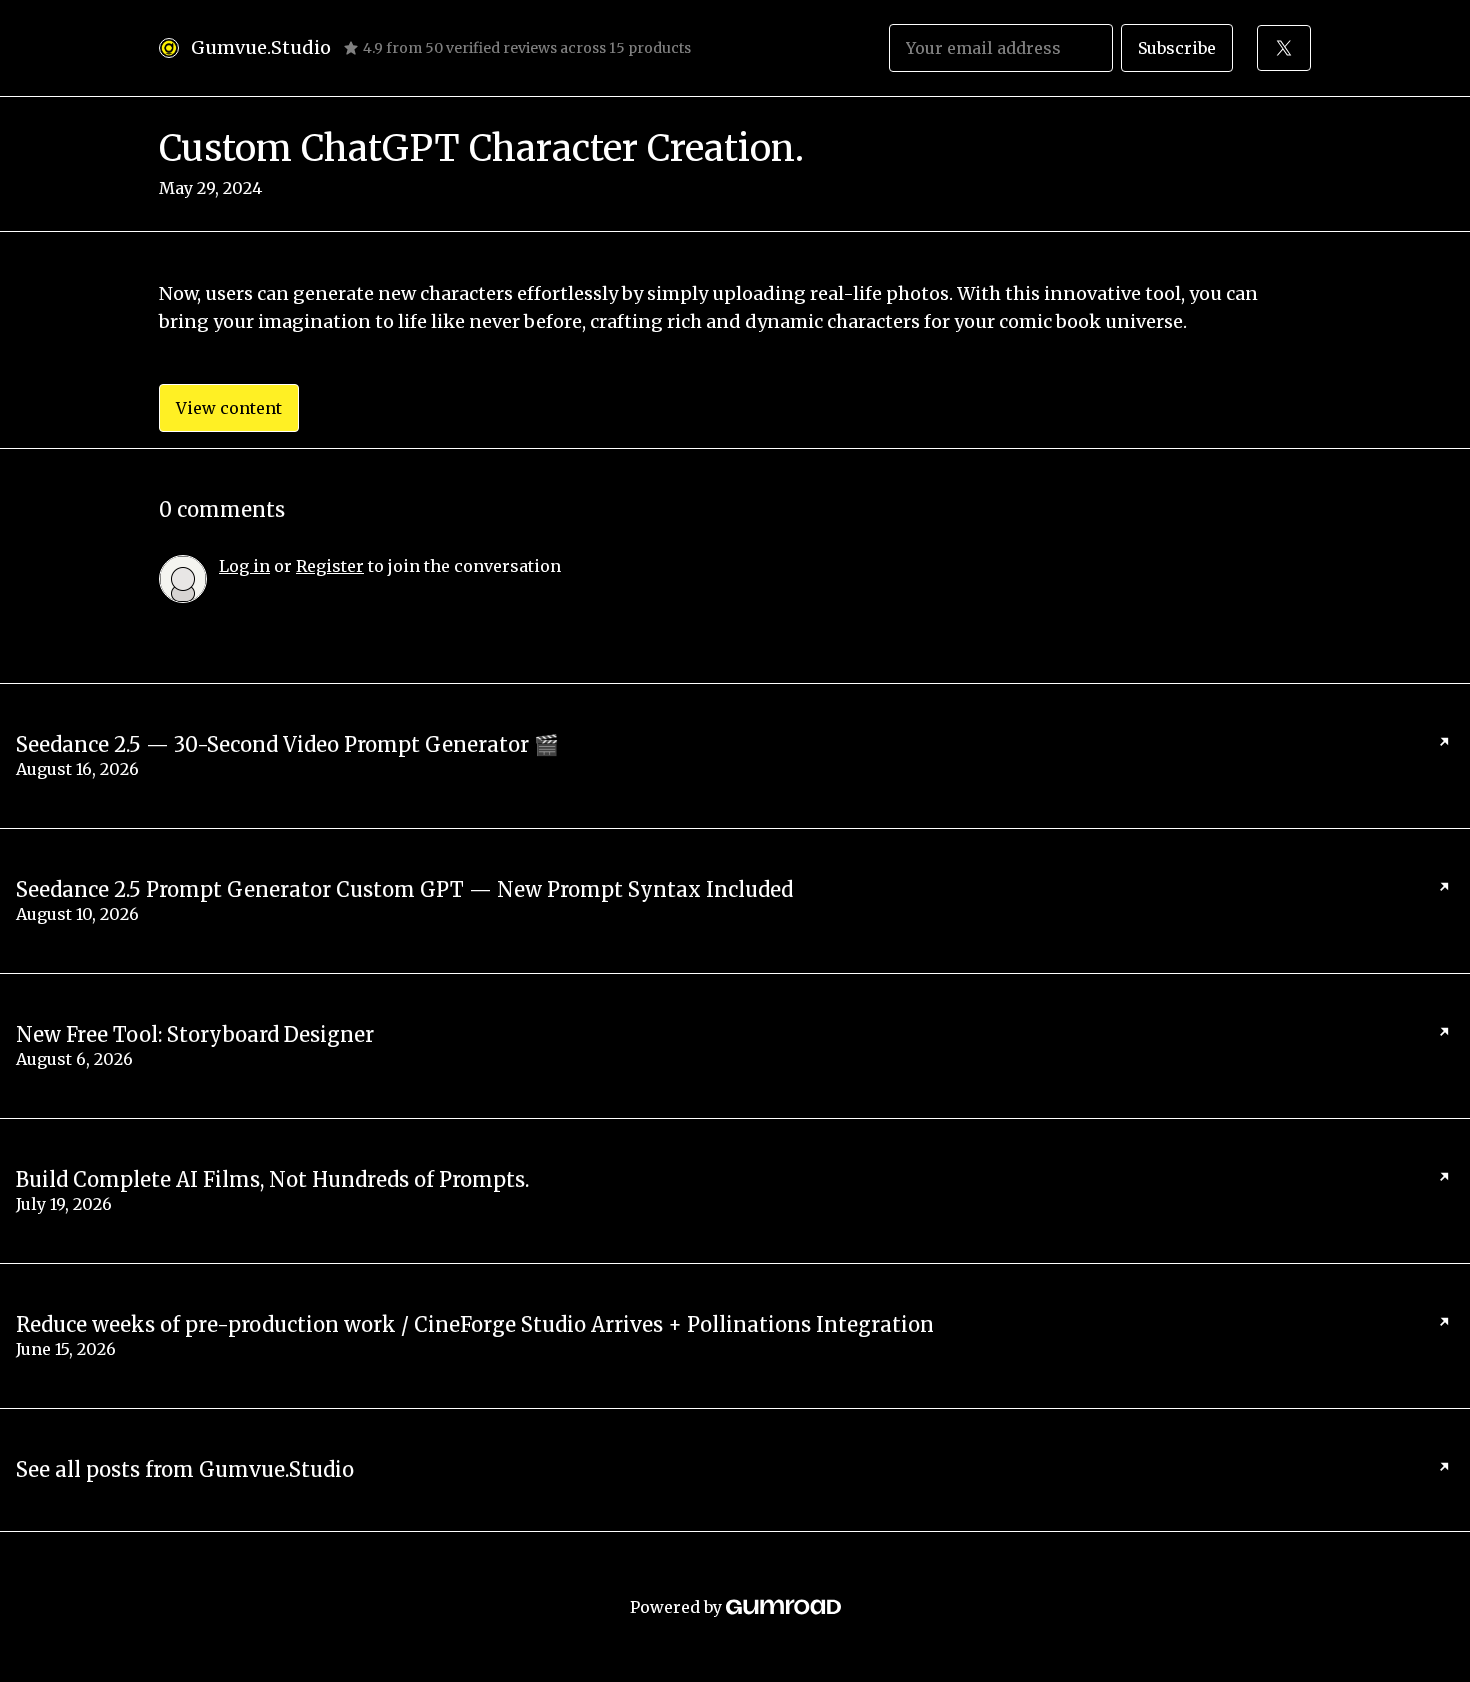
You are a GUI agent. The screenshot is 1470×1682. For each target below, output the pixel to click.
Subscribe (1177, 48)
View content (229, 408)
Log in (244, 566)
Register (330, 566)
